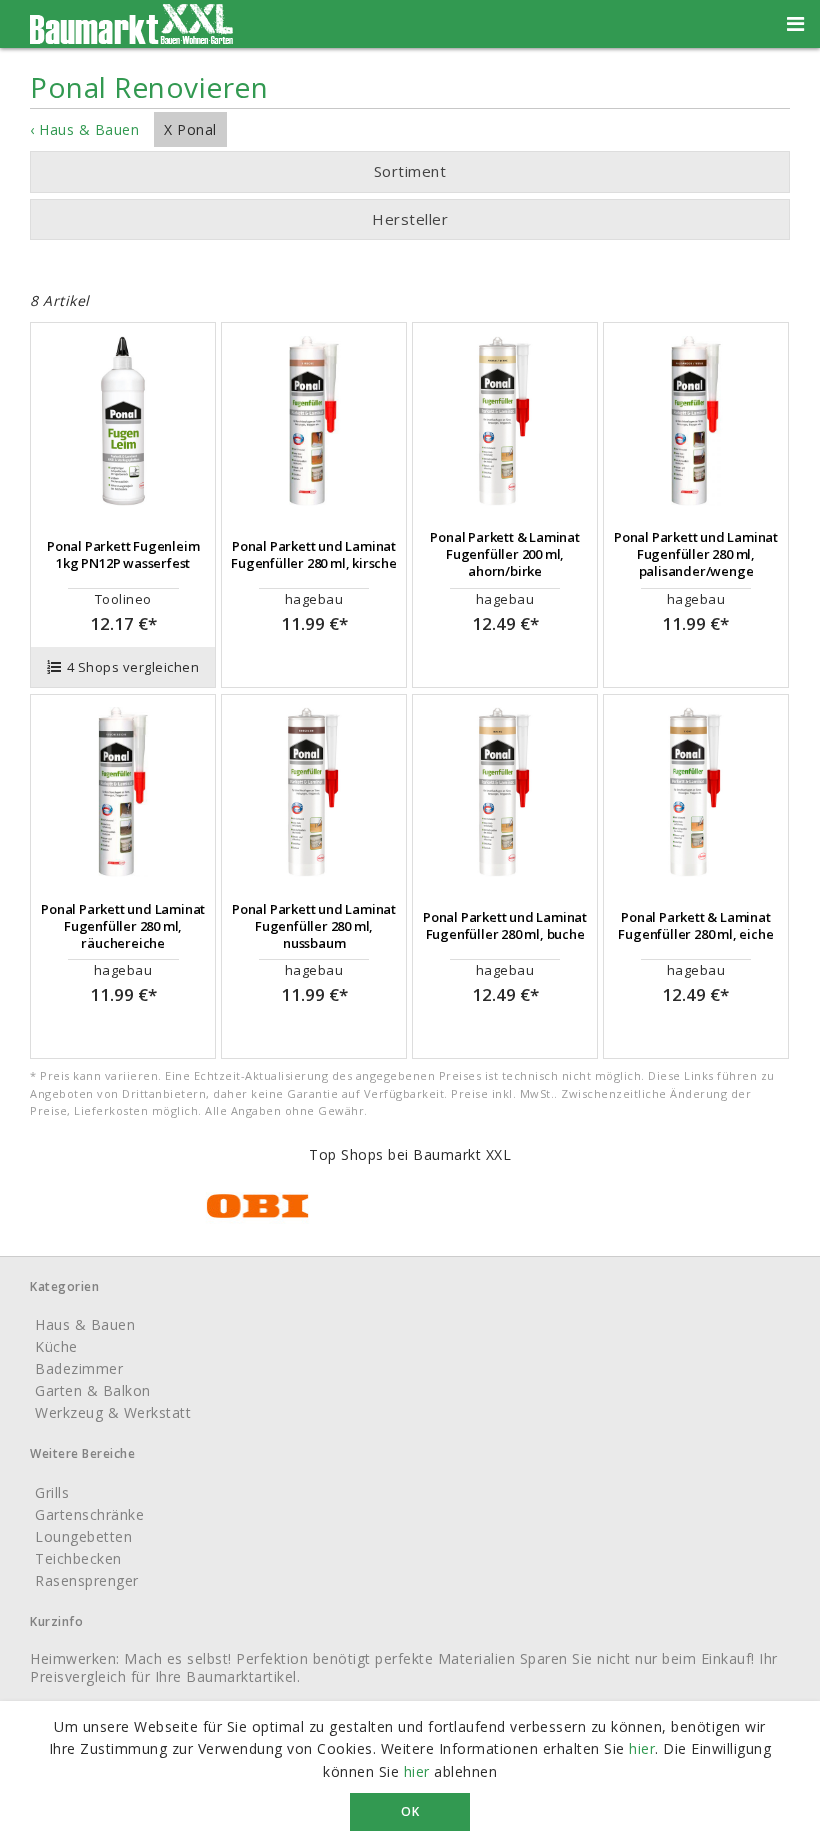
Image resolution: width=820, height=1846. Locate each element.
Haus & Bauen (85, 1324)
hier (642, 1748)
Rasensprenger (87, 1580)
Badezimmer (79, 1368)
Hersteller (410, 219)
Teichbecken (78, 1558)
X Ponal (190, 129)
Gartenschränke (89, 1514)
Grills (52, 1492)
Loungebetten (83, 1536)
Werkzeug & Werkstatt (113, 1412)
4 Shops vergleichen (133, 667)
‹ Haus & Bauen (84, 129)
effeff (390, 259)
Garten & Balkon (93, 1390)
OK (410, 1811)
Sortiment (410, 171)
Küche (56, 1346)
